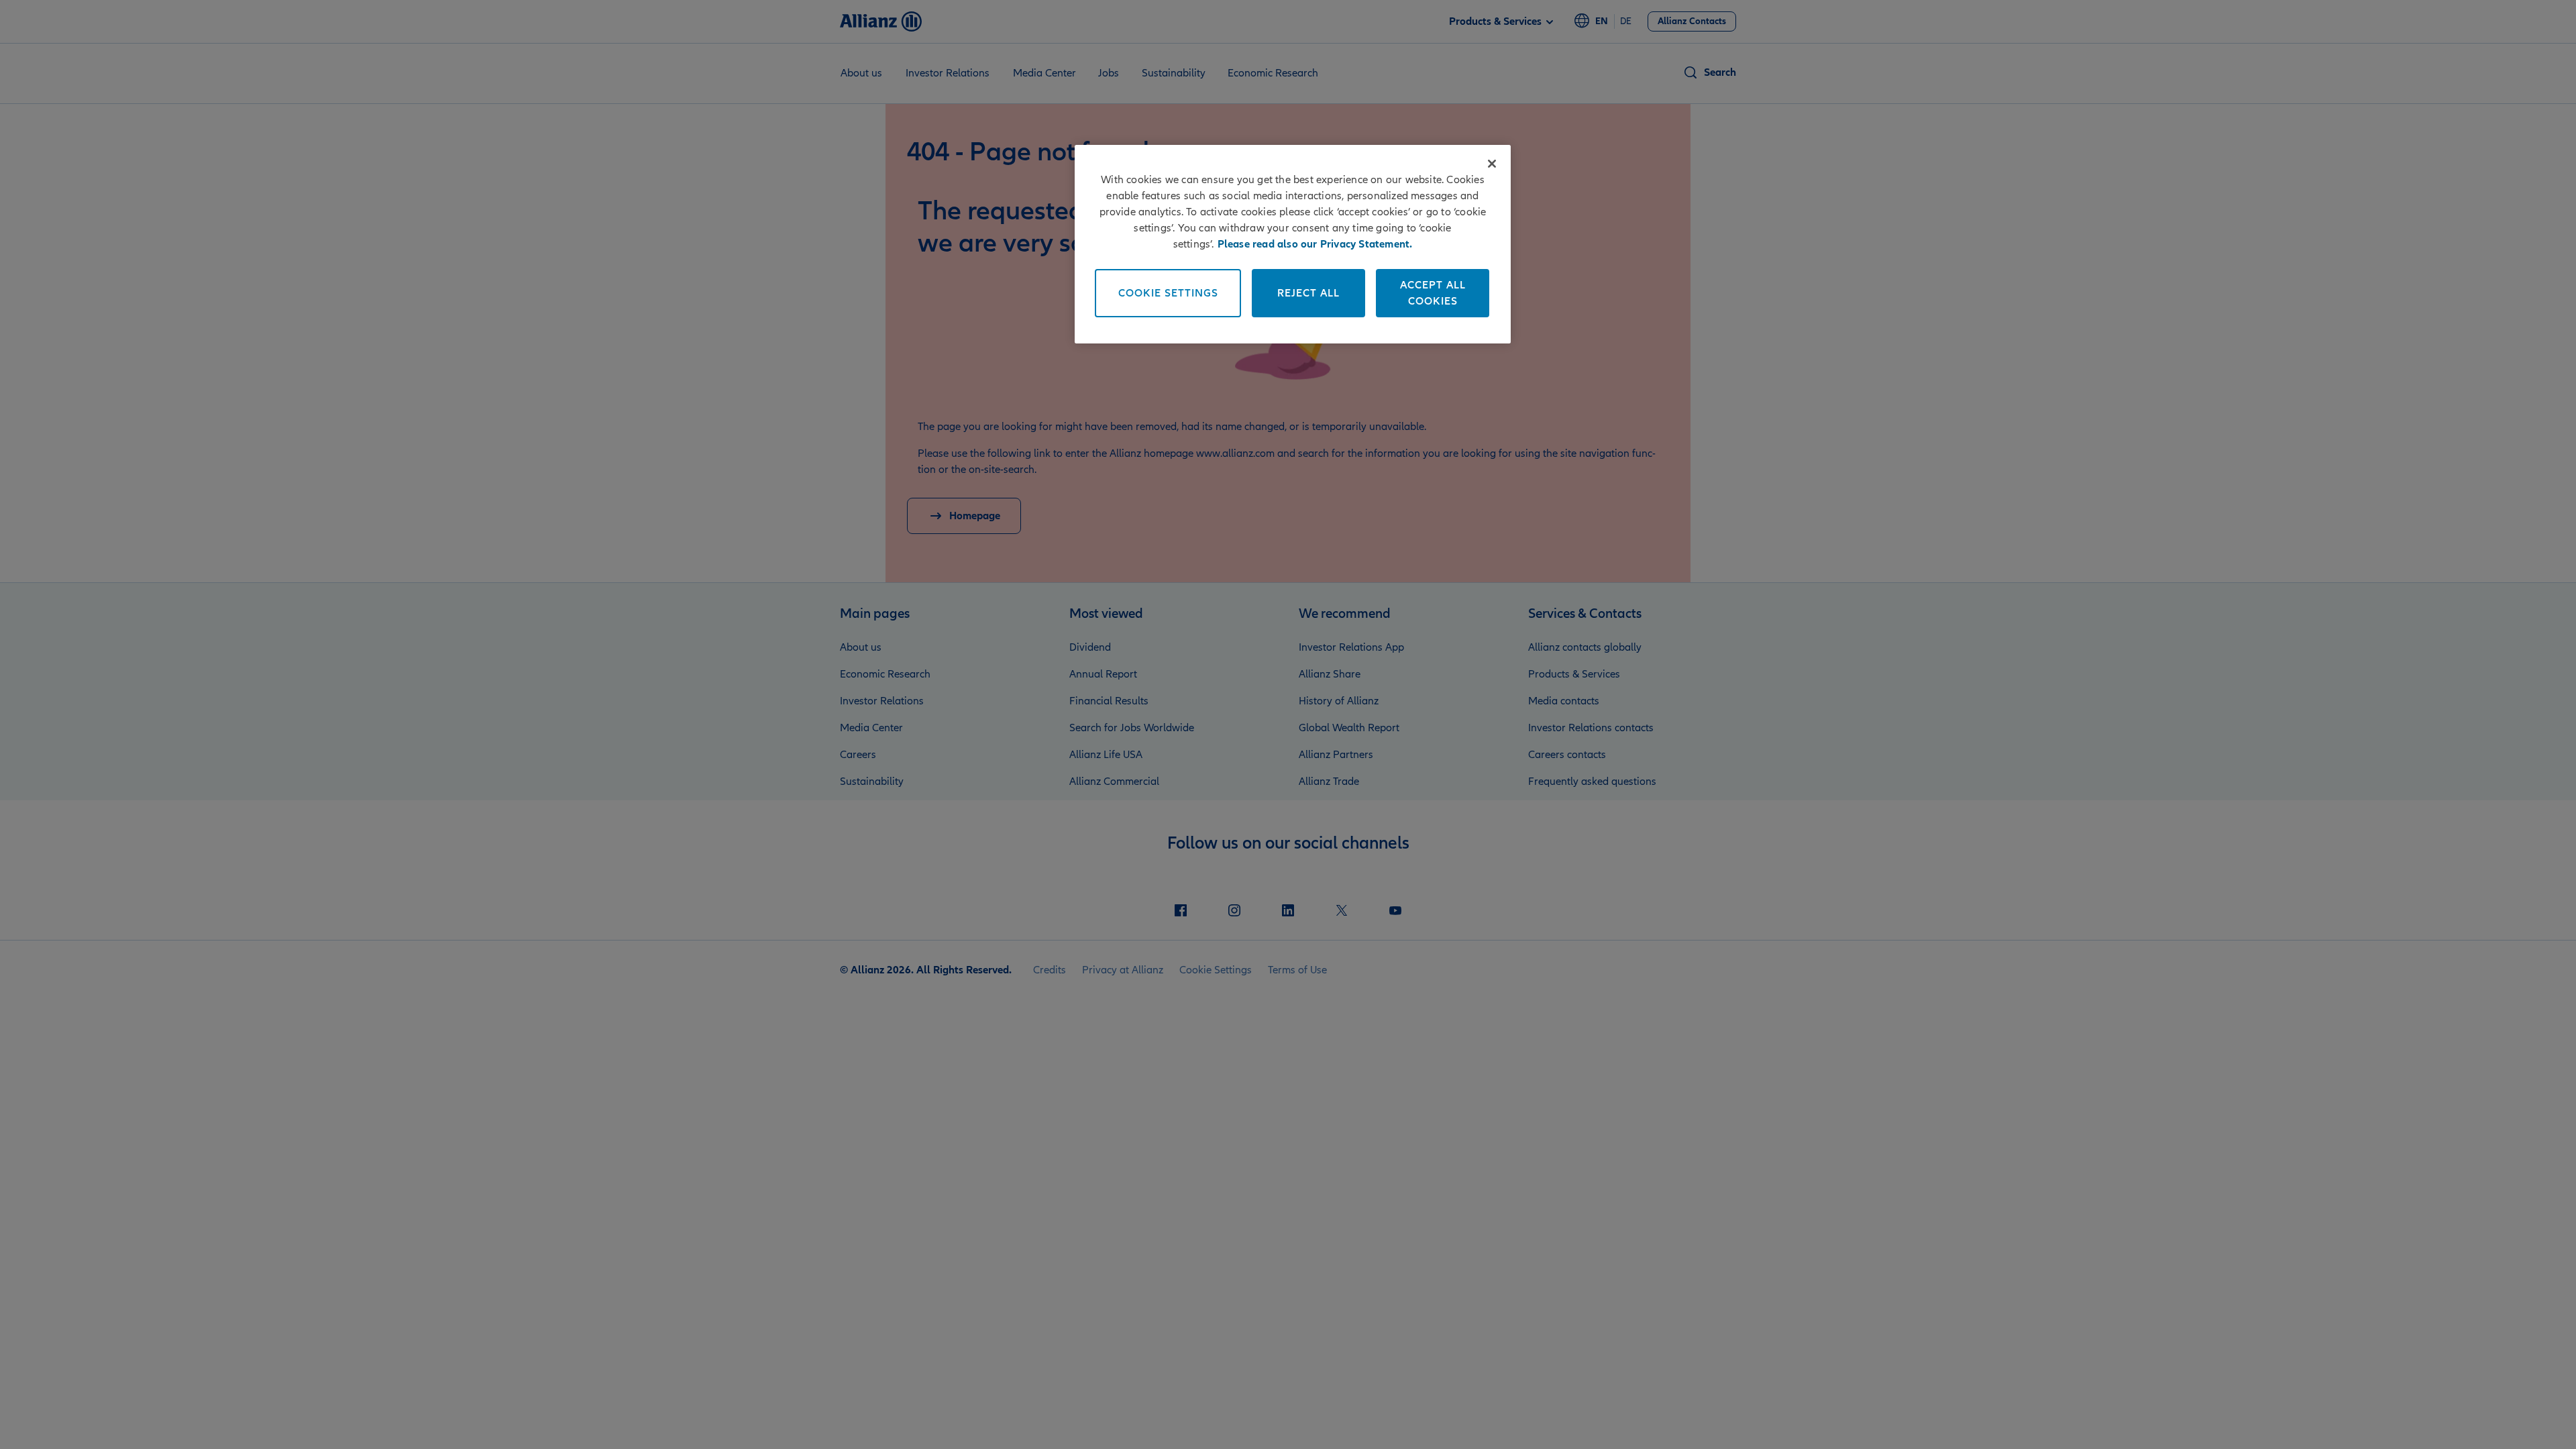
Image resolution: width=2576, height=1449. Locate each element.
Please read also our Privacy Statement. (1315, 244)
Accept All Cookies (1433, 293)
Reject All (1308, 293)
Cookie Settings (1168, 293)
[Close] (1492, 164)
